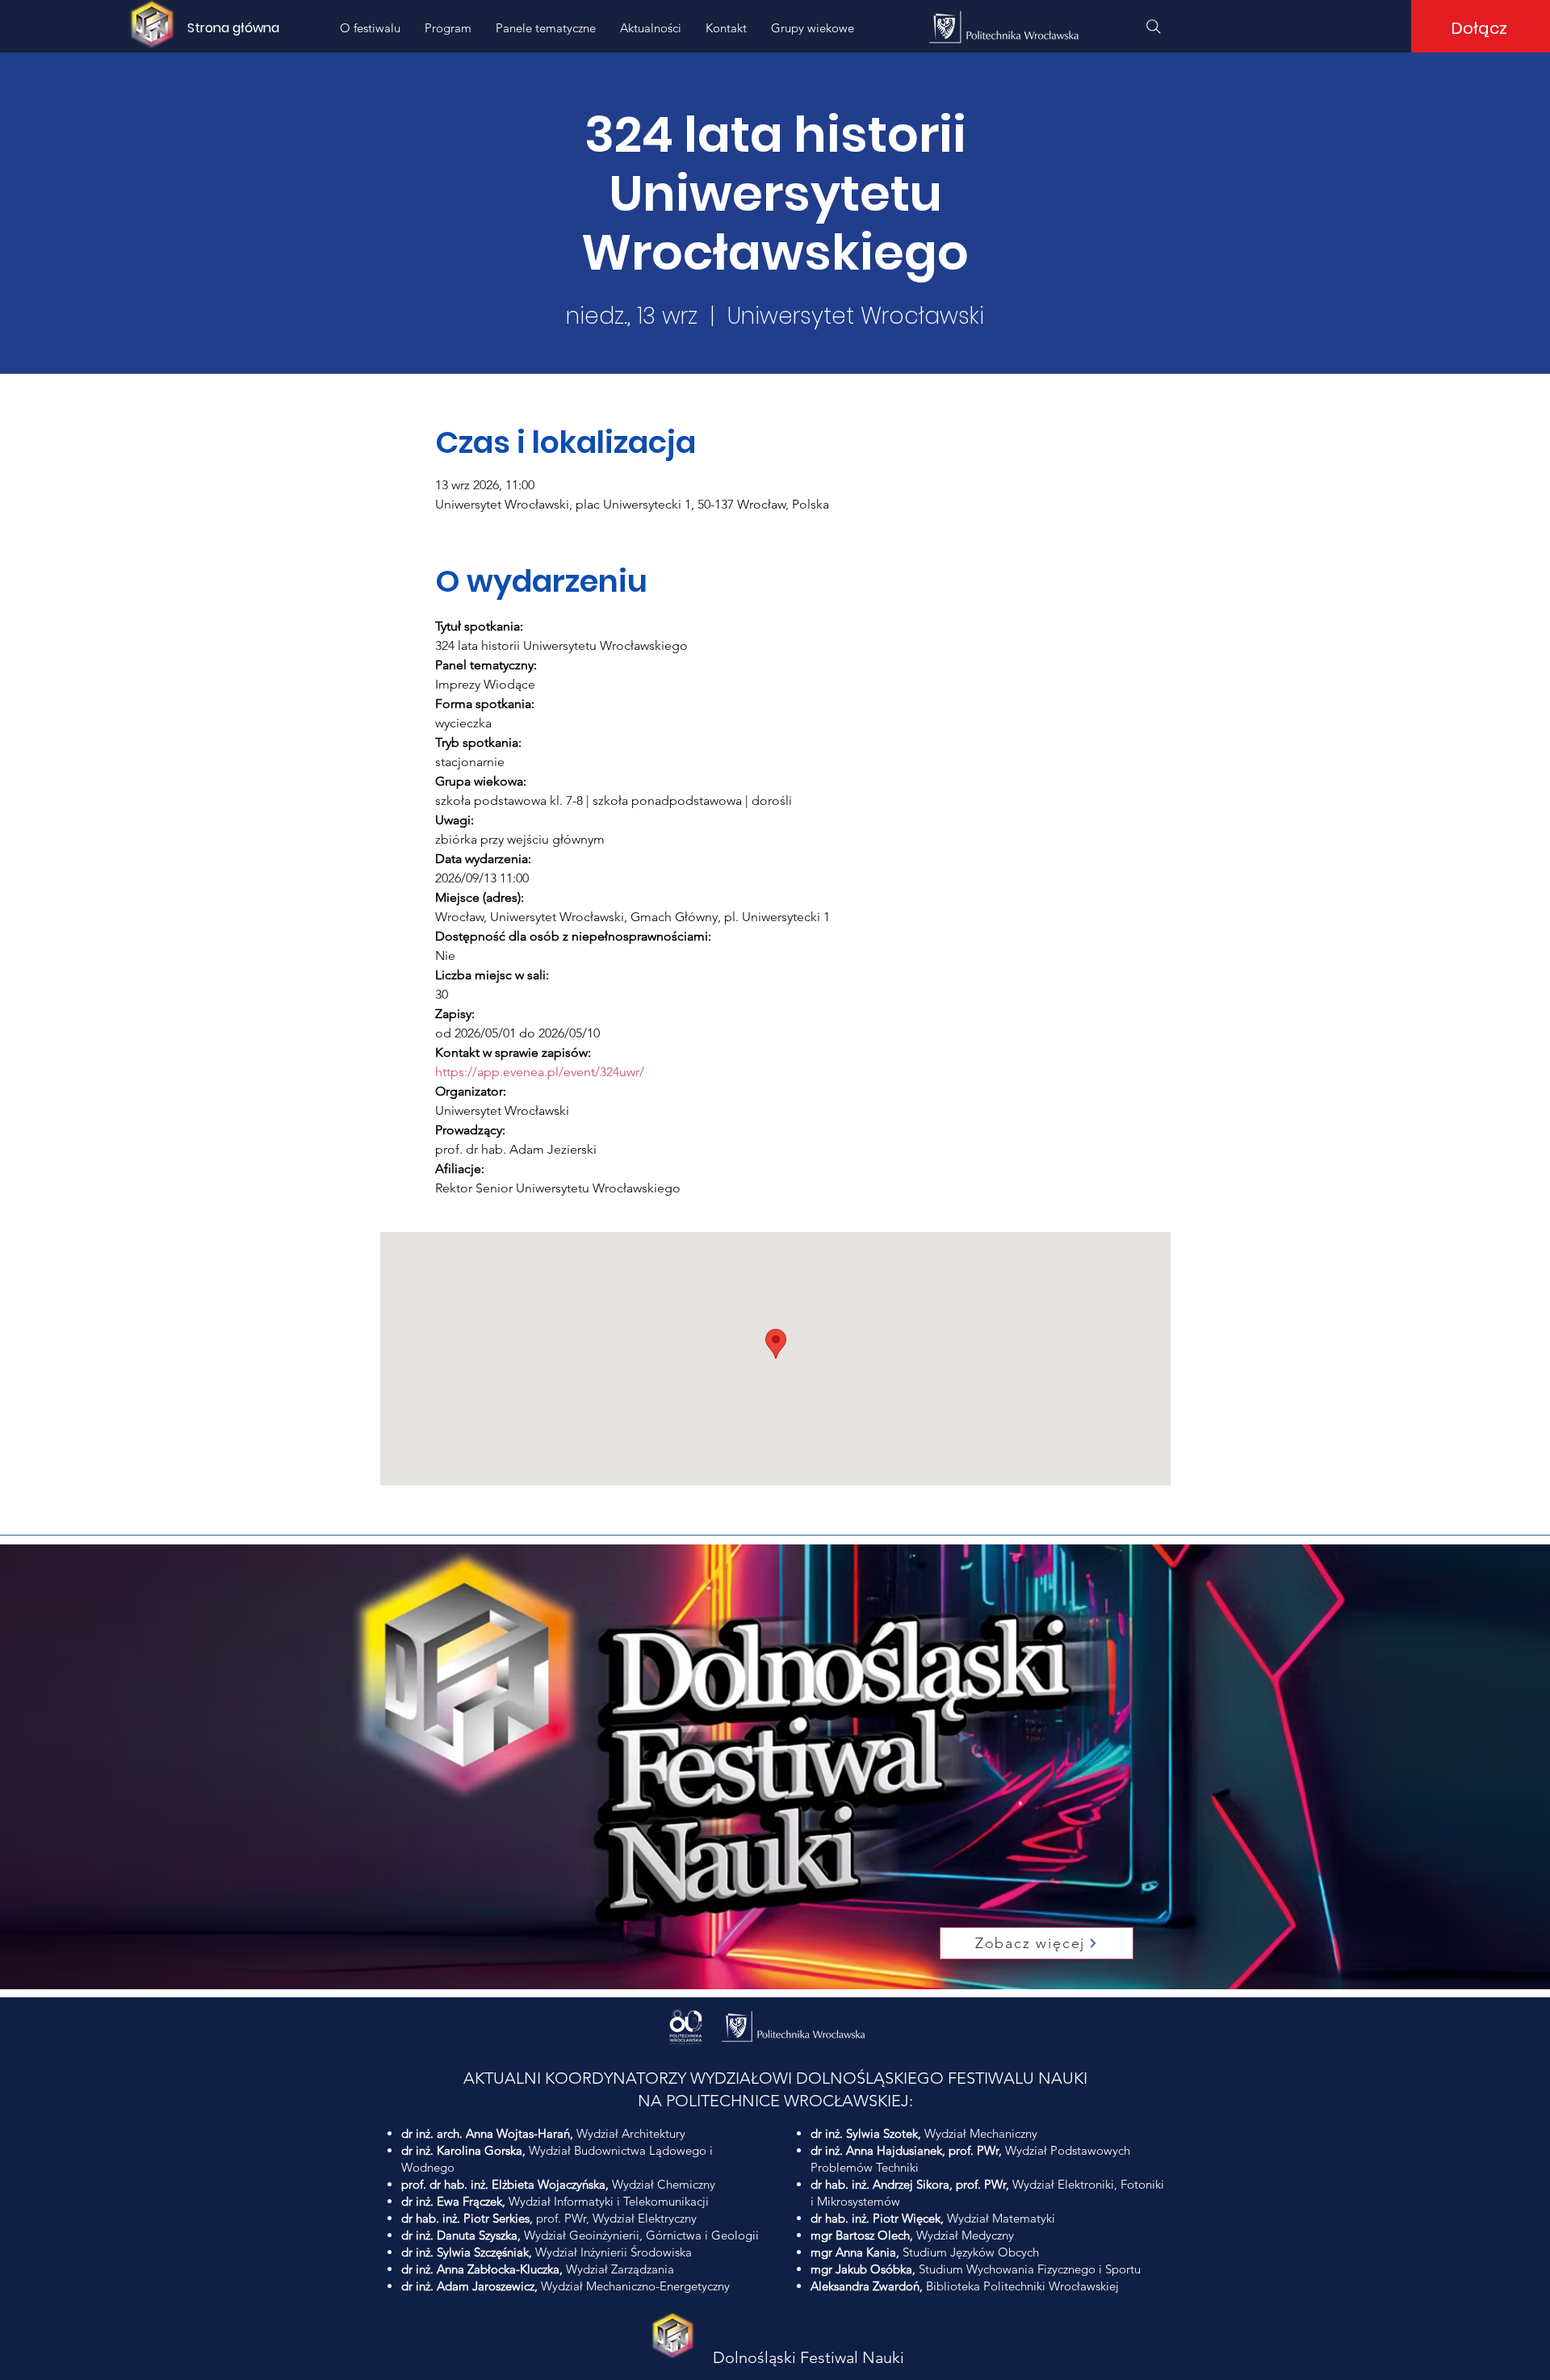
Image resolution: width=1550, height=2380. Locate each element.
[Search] (1154, 27)
